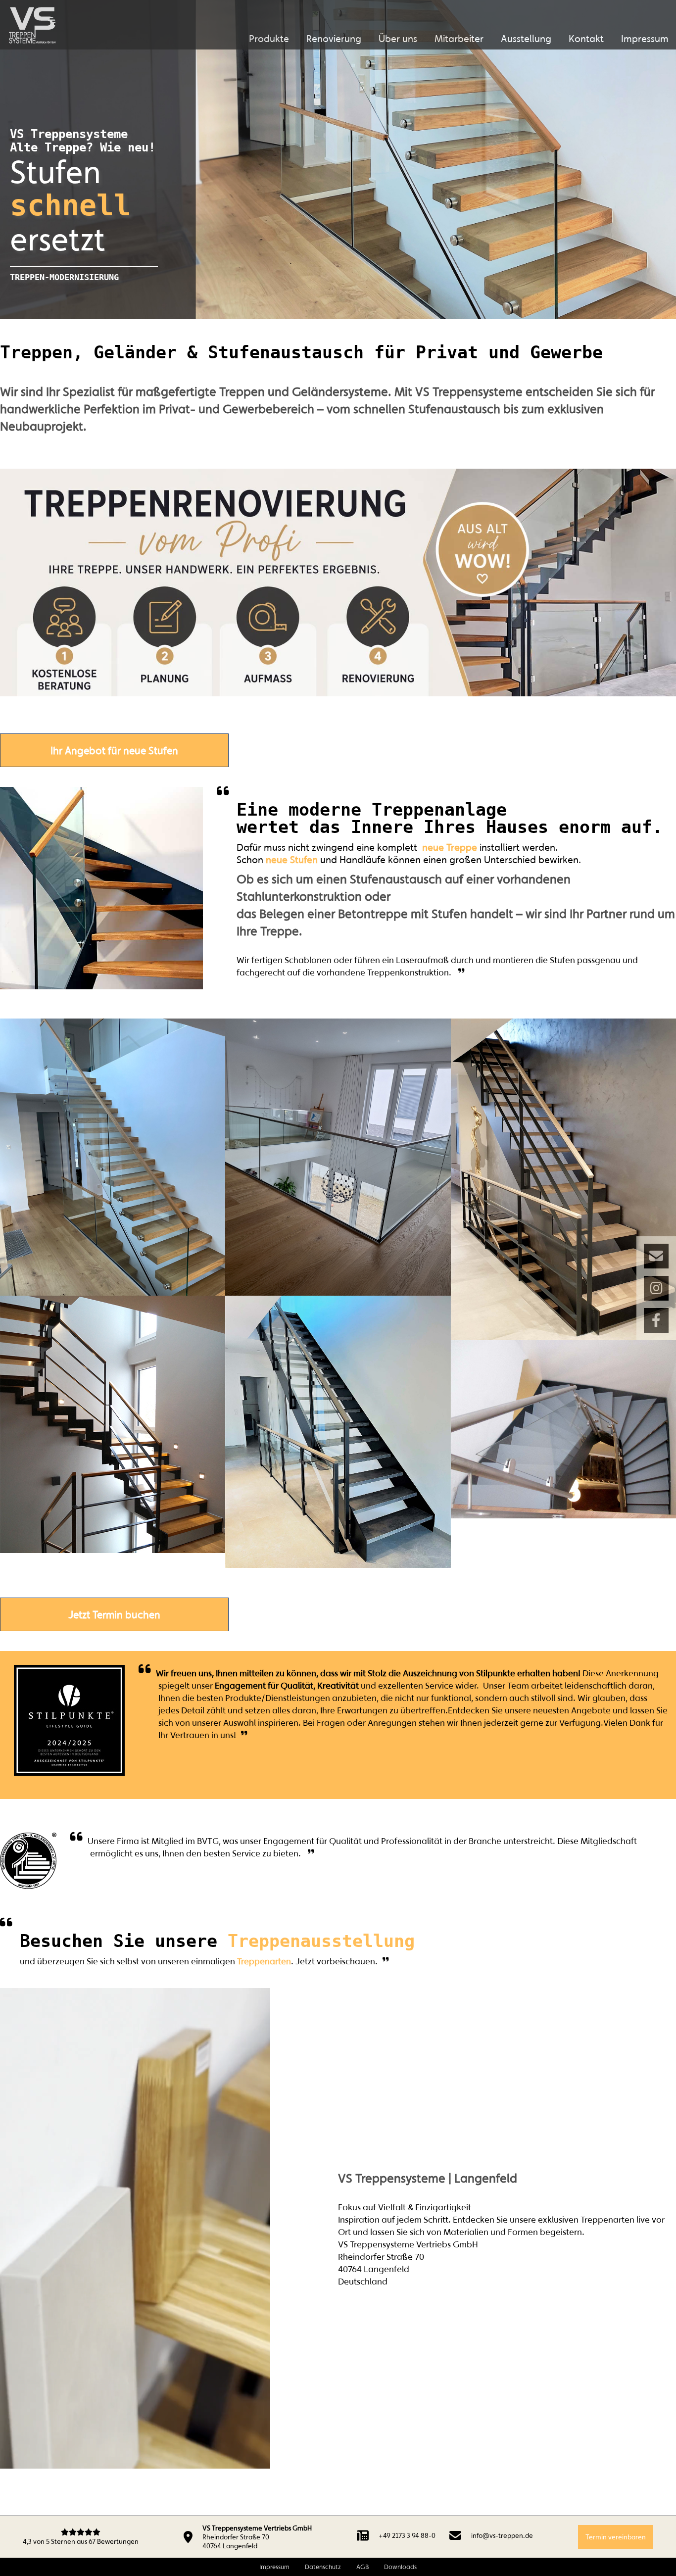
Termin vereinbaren (616, 2537)
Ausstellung (526, 38)
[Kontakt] (656, 1256)
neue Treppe (450, 847)
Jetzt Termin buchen (114, 1614)
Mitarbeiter (459, 38)
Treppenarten (264, 1961)
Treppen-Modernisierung (64, 277)
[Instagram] (656, 1288)
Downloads (400, 2567)
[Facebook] (656, 1320)
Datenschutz (323, 2567)
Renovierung (334, 38)
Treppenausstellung (321, 1941)
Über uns (398, 38)
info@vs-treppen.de (502, 2535)
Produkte (269, 38)
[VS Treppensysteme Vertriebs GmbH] (32, 25)
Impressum (645, 38)
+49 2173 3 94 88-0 (407, 2535)
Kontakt (586, 38)
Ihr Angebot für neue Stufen (114, 750)
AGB (362, 2567)
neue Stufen (292, 859)
